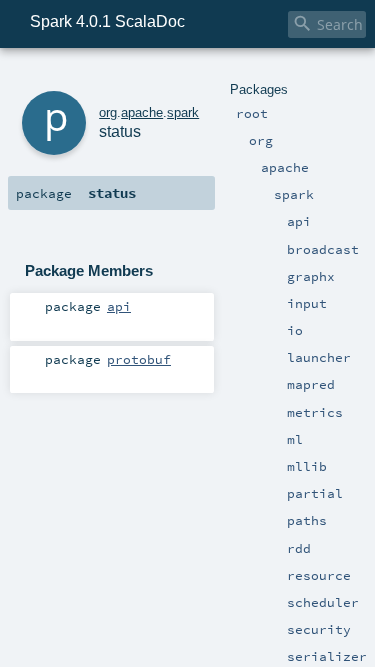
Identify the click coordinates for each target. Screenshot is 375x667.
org (108, 112)
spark (183, 112)
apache (142, 112)
